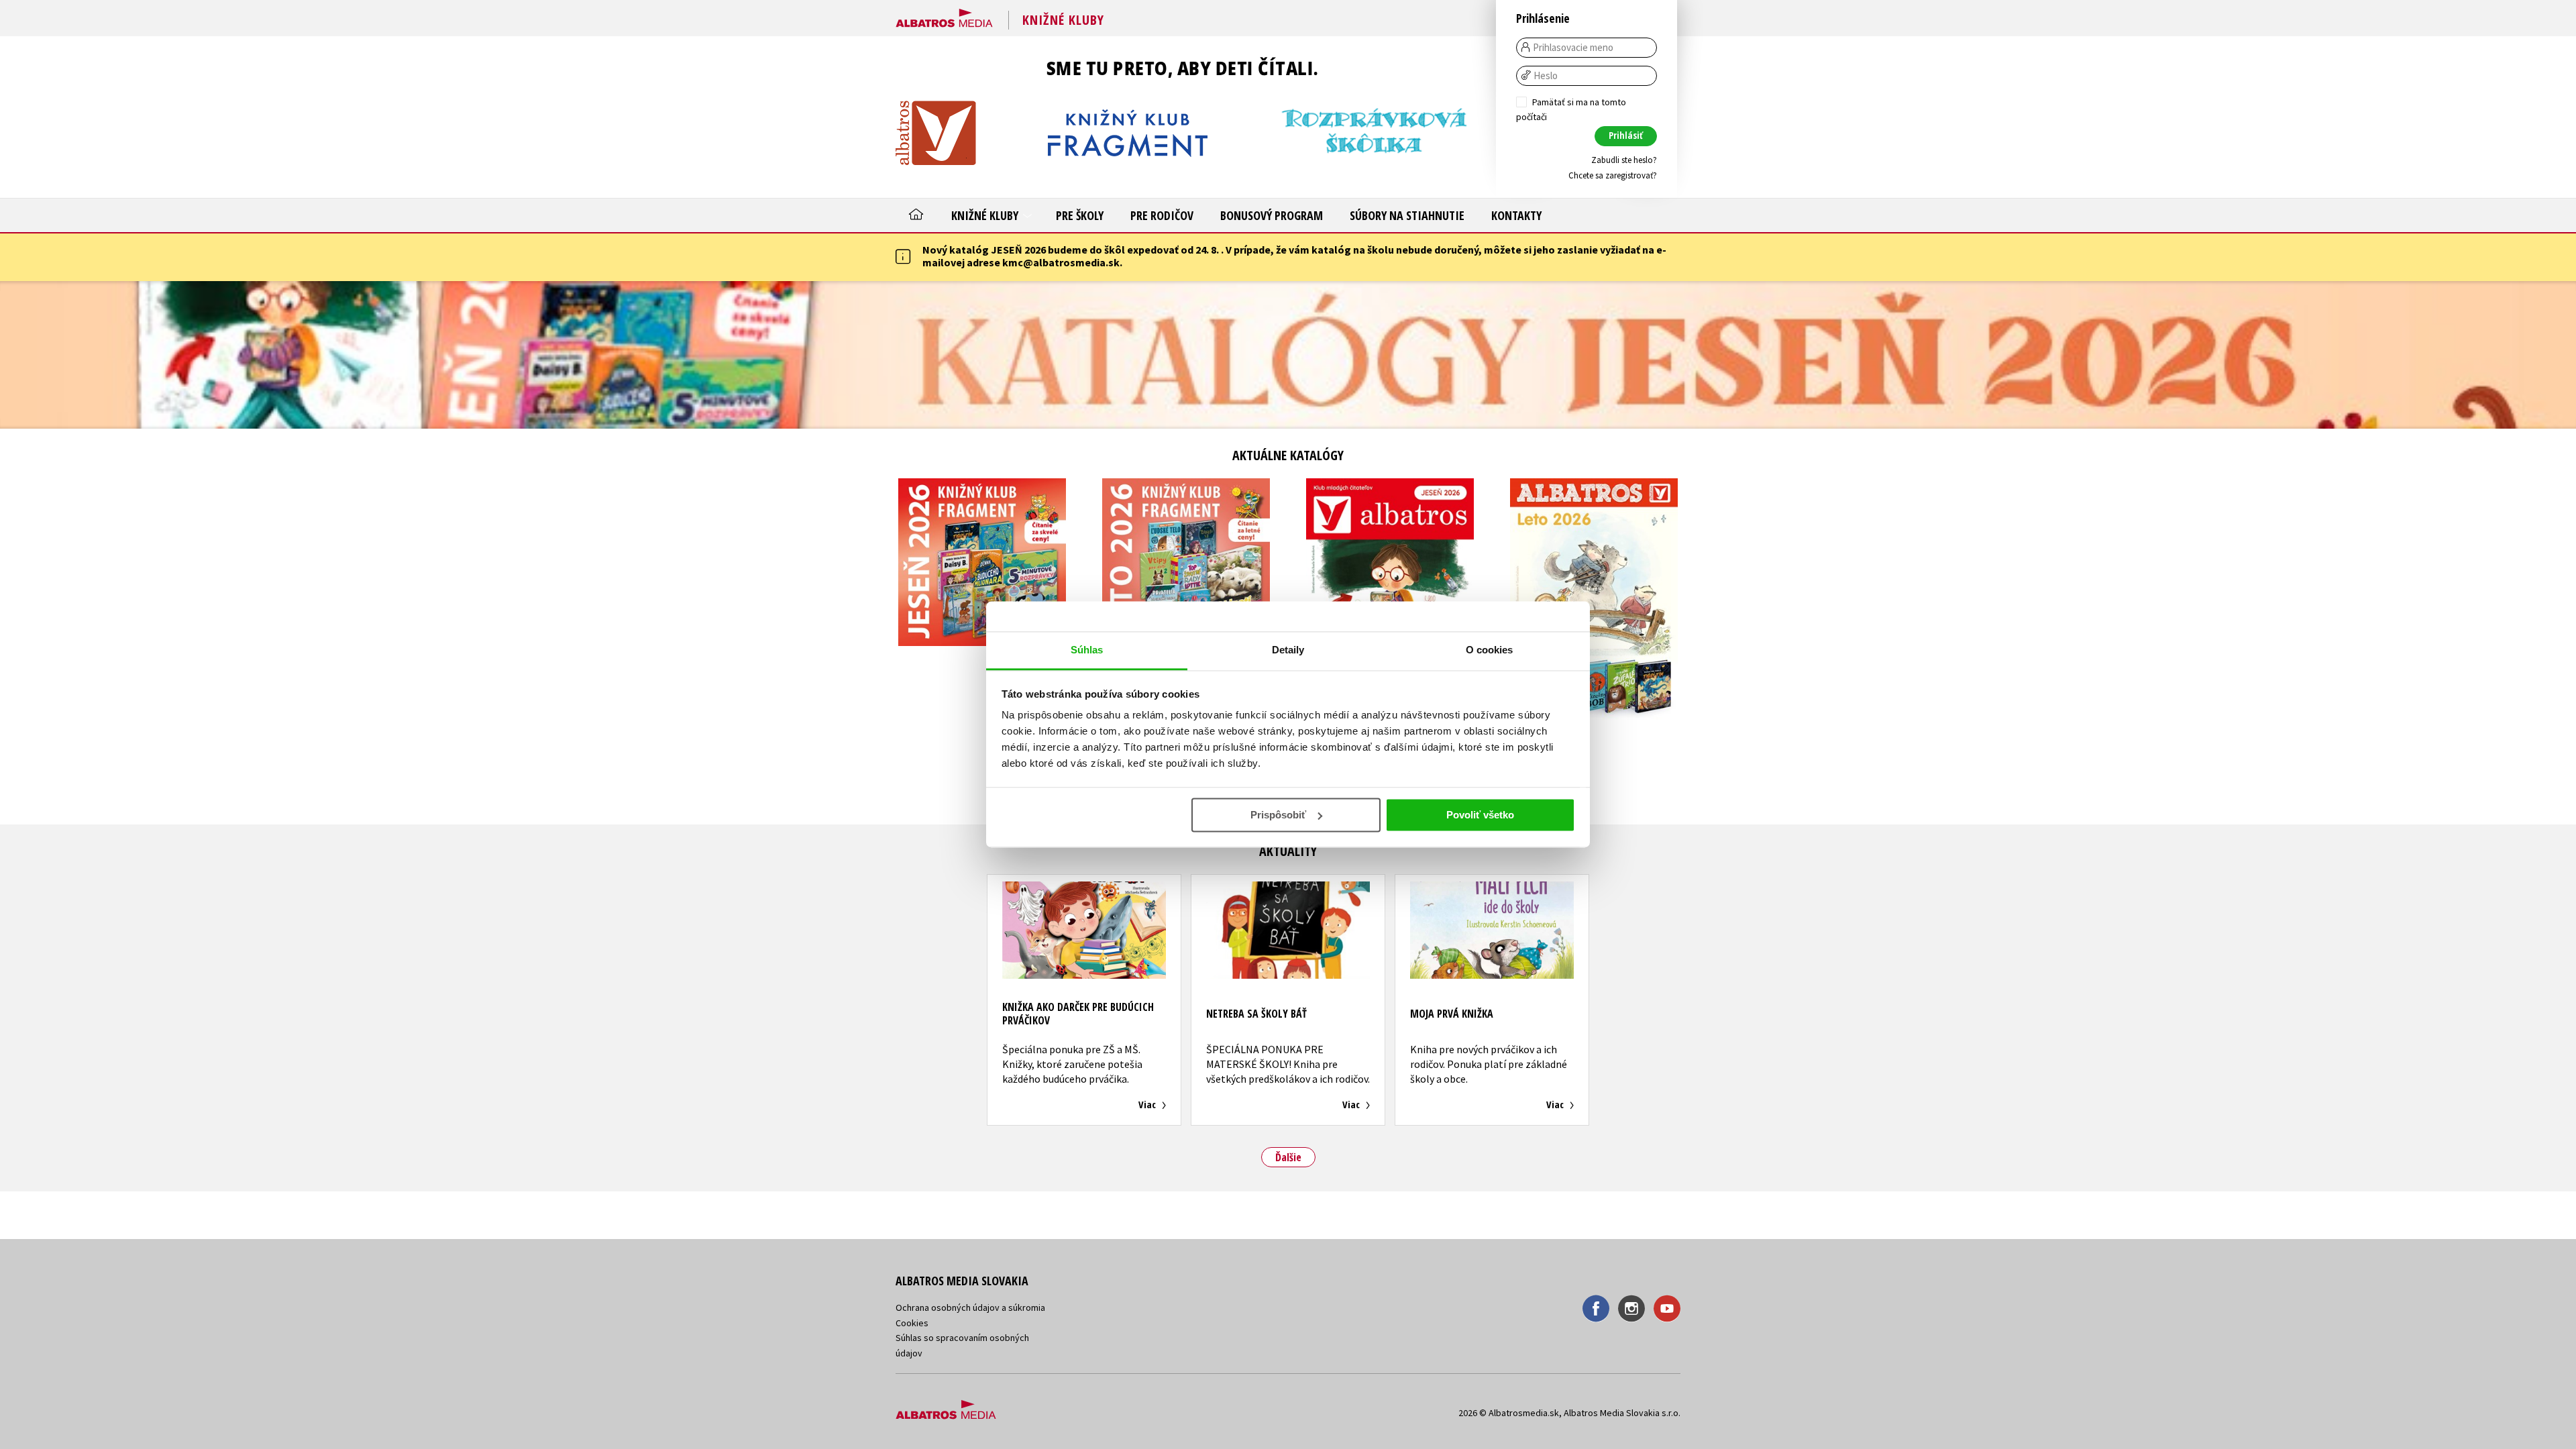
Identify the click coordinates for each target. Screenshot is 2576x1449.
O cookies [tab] (1490, 650)
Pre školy (1080, 215)
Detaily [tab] (1288, 650)
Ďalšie (1288, 1157)
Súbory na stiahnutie (1407, 215)
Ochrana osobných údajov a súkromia (970, 1307)
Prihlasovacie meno (1573, 48)
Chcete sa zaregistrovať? (1613, 175)
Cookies (912, 1323)
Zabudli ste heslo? (1624, 160)
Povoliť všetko (1480, 815)
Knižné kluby (986, 215)
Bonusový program (1272, 215)
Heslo (1546, 76)
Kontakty (1516, 215)
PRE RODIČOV (1162, 215)
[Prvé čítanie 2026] (1288, 355)
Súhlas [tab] (1087, 650)
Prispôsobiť (1278, 815)
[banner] (944, 15)
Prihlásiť (1626, 135)
